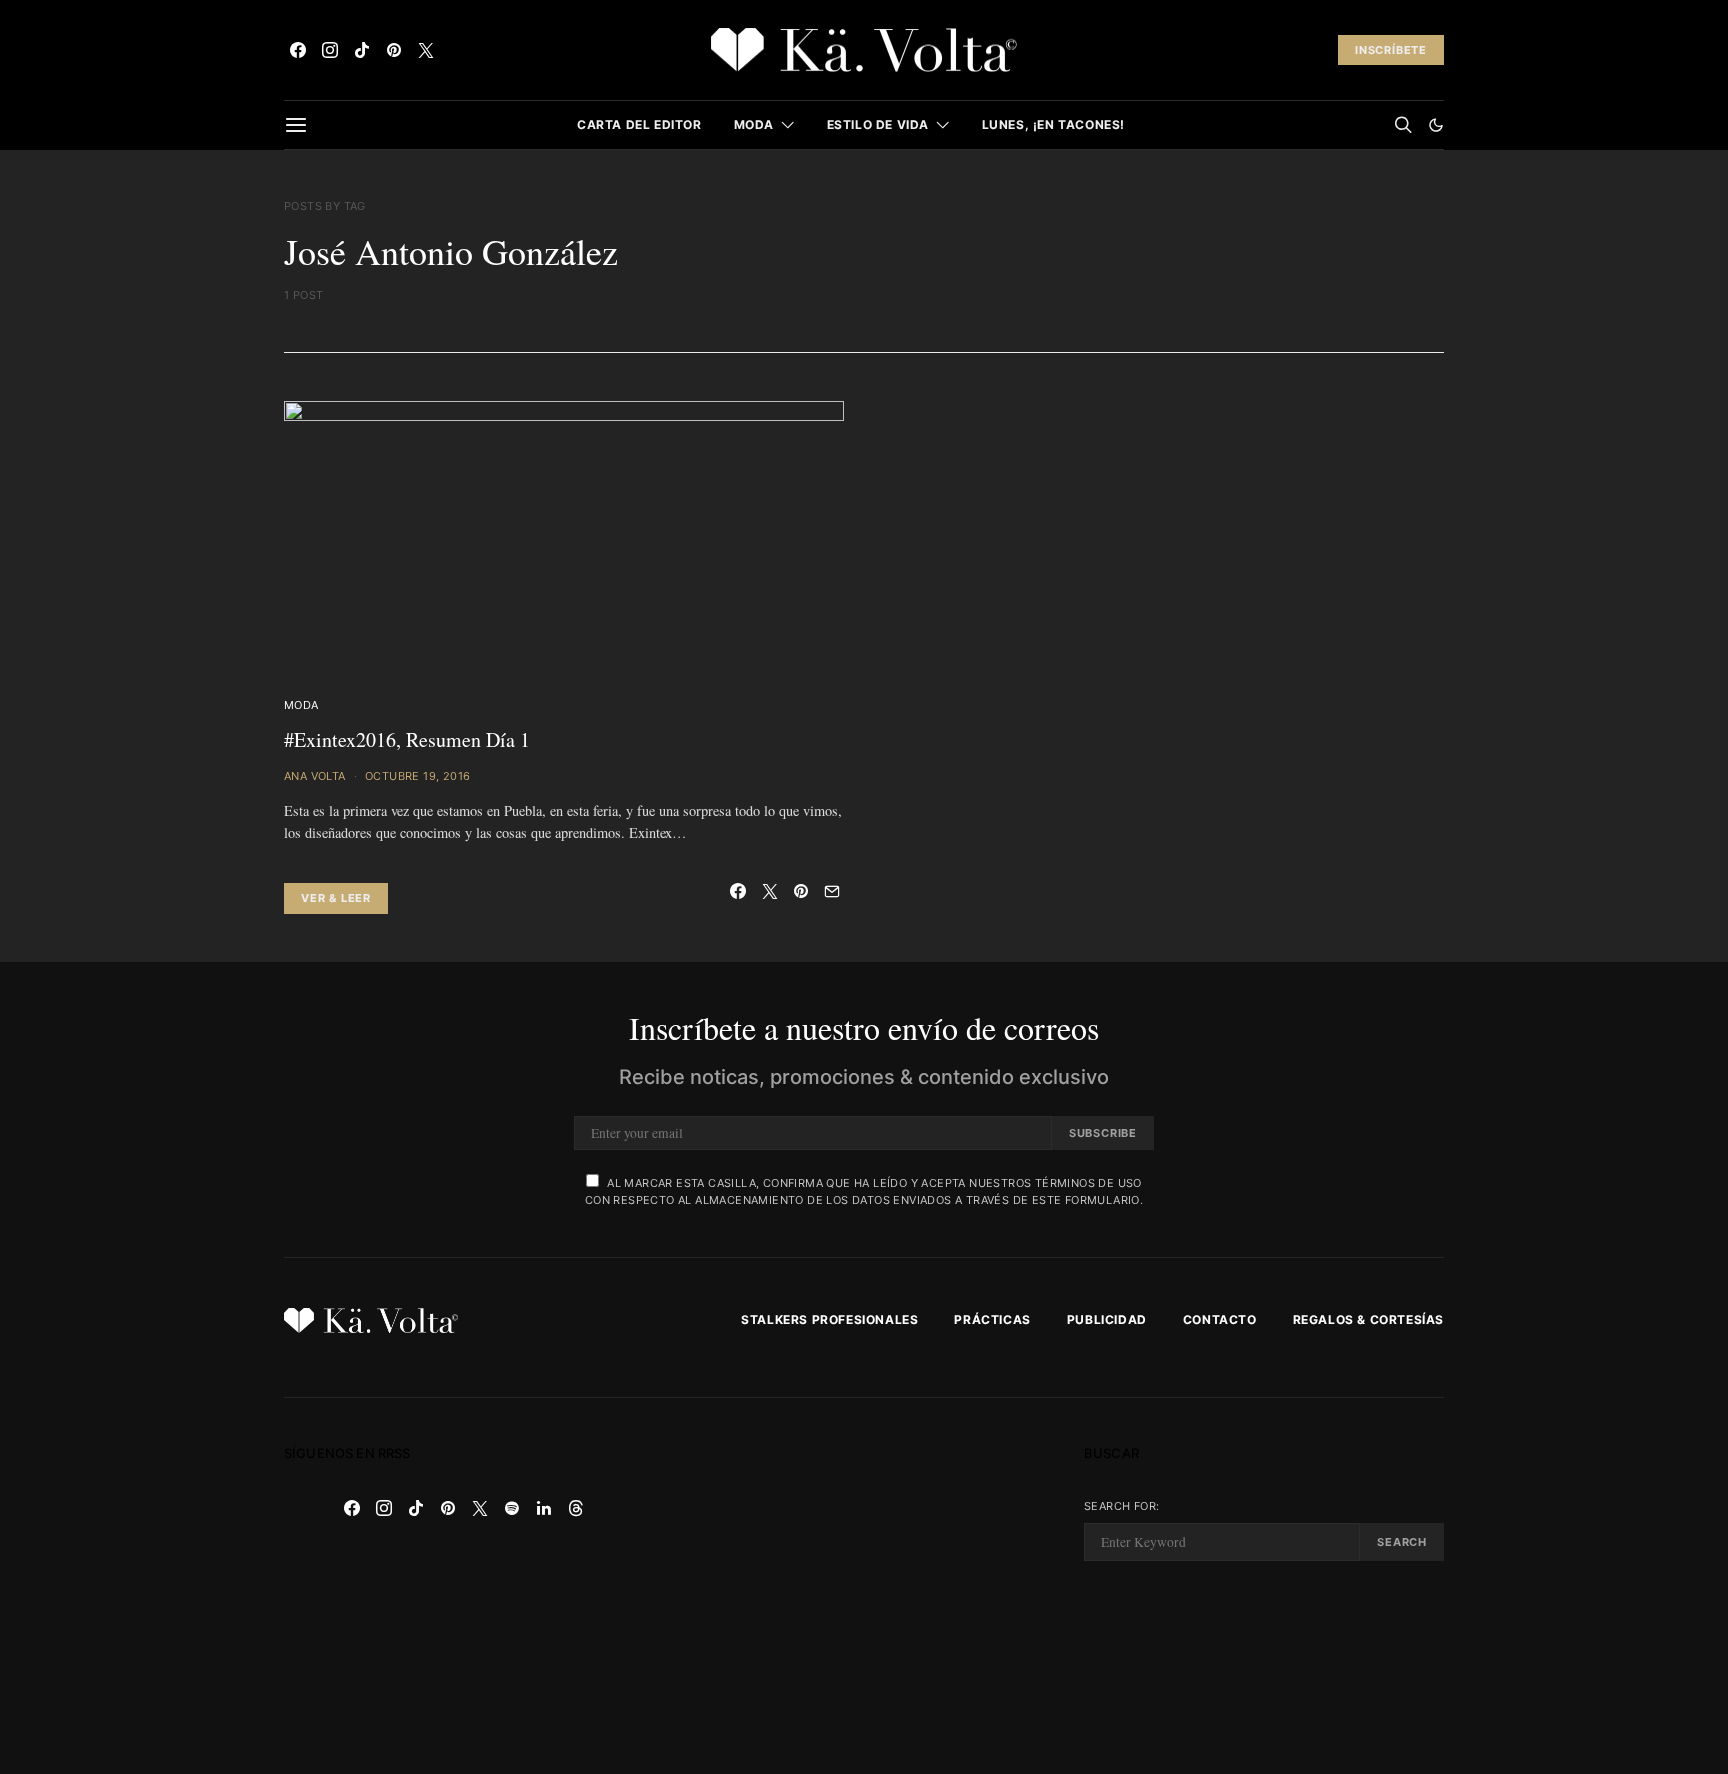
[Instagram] (330, 50)
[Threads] (576, 1508)
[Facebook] (298, 50)
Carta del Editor (639, 124)
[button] (1436, 125)
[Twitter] (426, 50)
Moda (754, 124)
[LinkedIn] (544, 1508)
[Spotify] (512, 1508)
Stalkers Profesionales (829, 1319)
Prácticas (992, 1319)
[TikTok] (362, 50)
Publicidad (1107, 1319)
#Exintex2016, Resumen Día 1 (407, 739)
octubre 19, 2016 (417, 776)
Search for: (1121, 1506)
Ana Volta (315, 776)
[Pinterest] (394, 50)
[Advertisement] (864, 1586)
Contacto (1220, 1319)
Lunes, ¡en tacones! (1053, 124)
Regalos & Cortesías (1368, 1319)
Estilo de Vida (878, 124)
